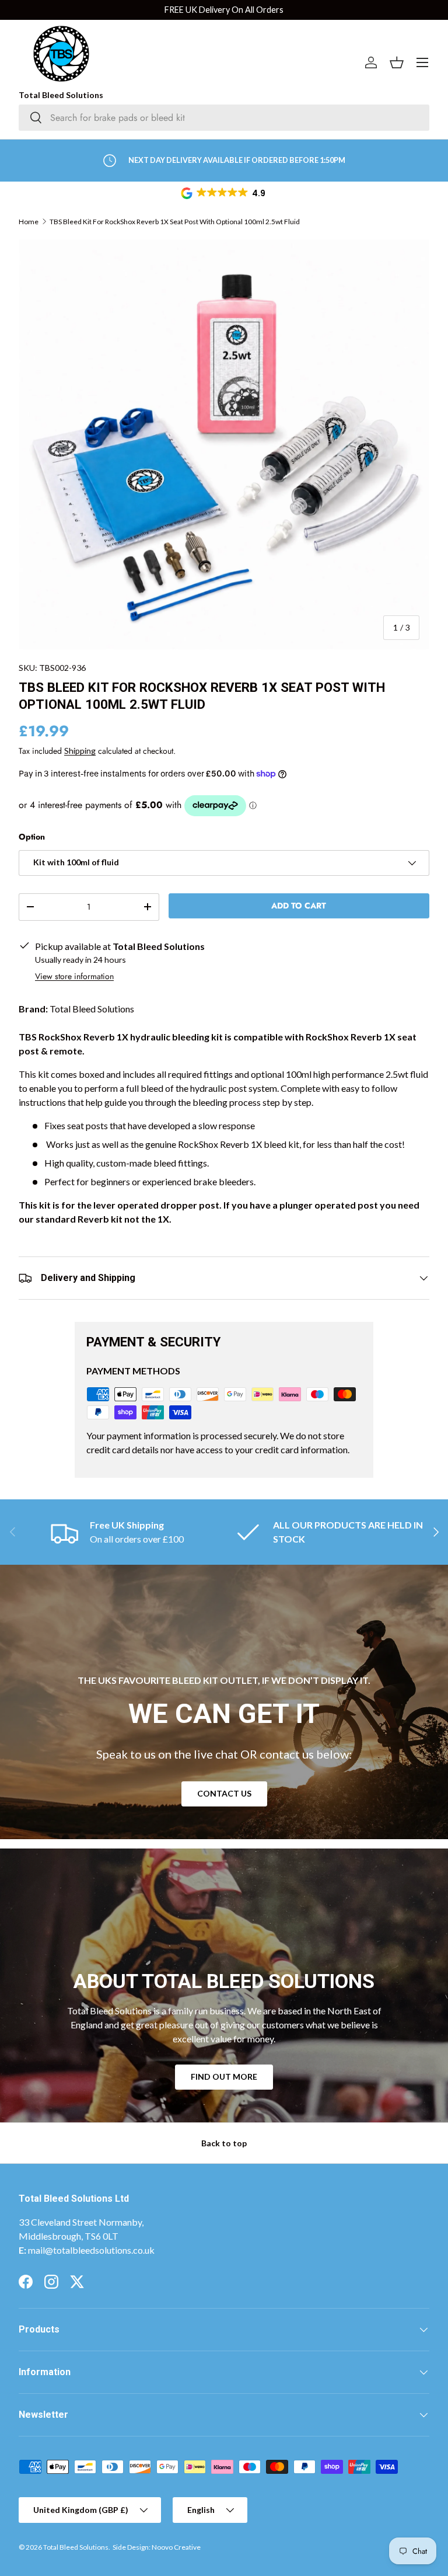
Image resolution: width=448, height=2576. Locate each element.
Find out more (224, 2077)
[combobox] (224, 118)
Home (29, 222)
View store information (74, 976)
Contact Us (224, 1793)
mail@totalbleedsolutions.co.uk (91, 2250)
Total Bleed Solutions (76, 2547)
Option (32, 837)
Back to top (224, 2143)
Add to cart (299, 906)
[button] (224, 193)
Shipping (80, 751)
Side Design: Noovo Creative (157, 2547)
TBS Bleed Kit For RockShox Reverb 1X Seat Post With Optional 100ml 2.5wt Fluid (175, 222)
